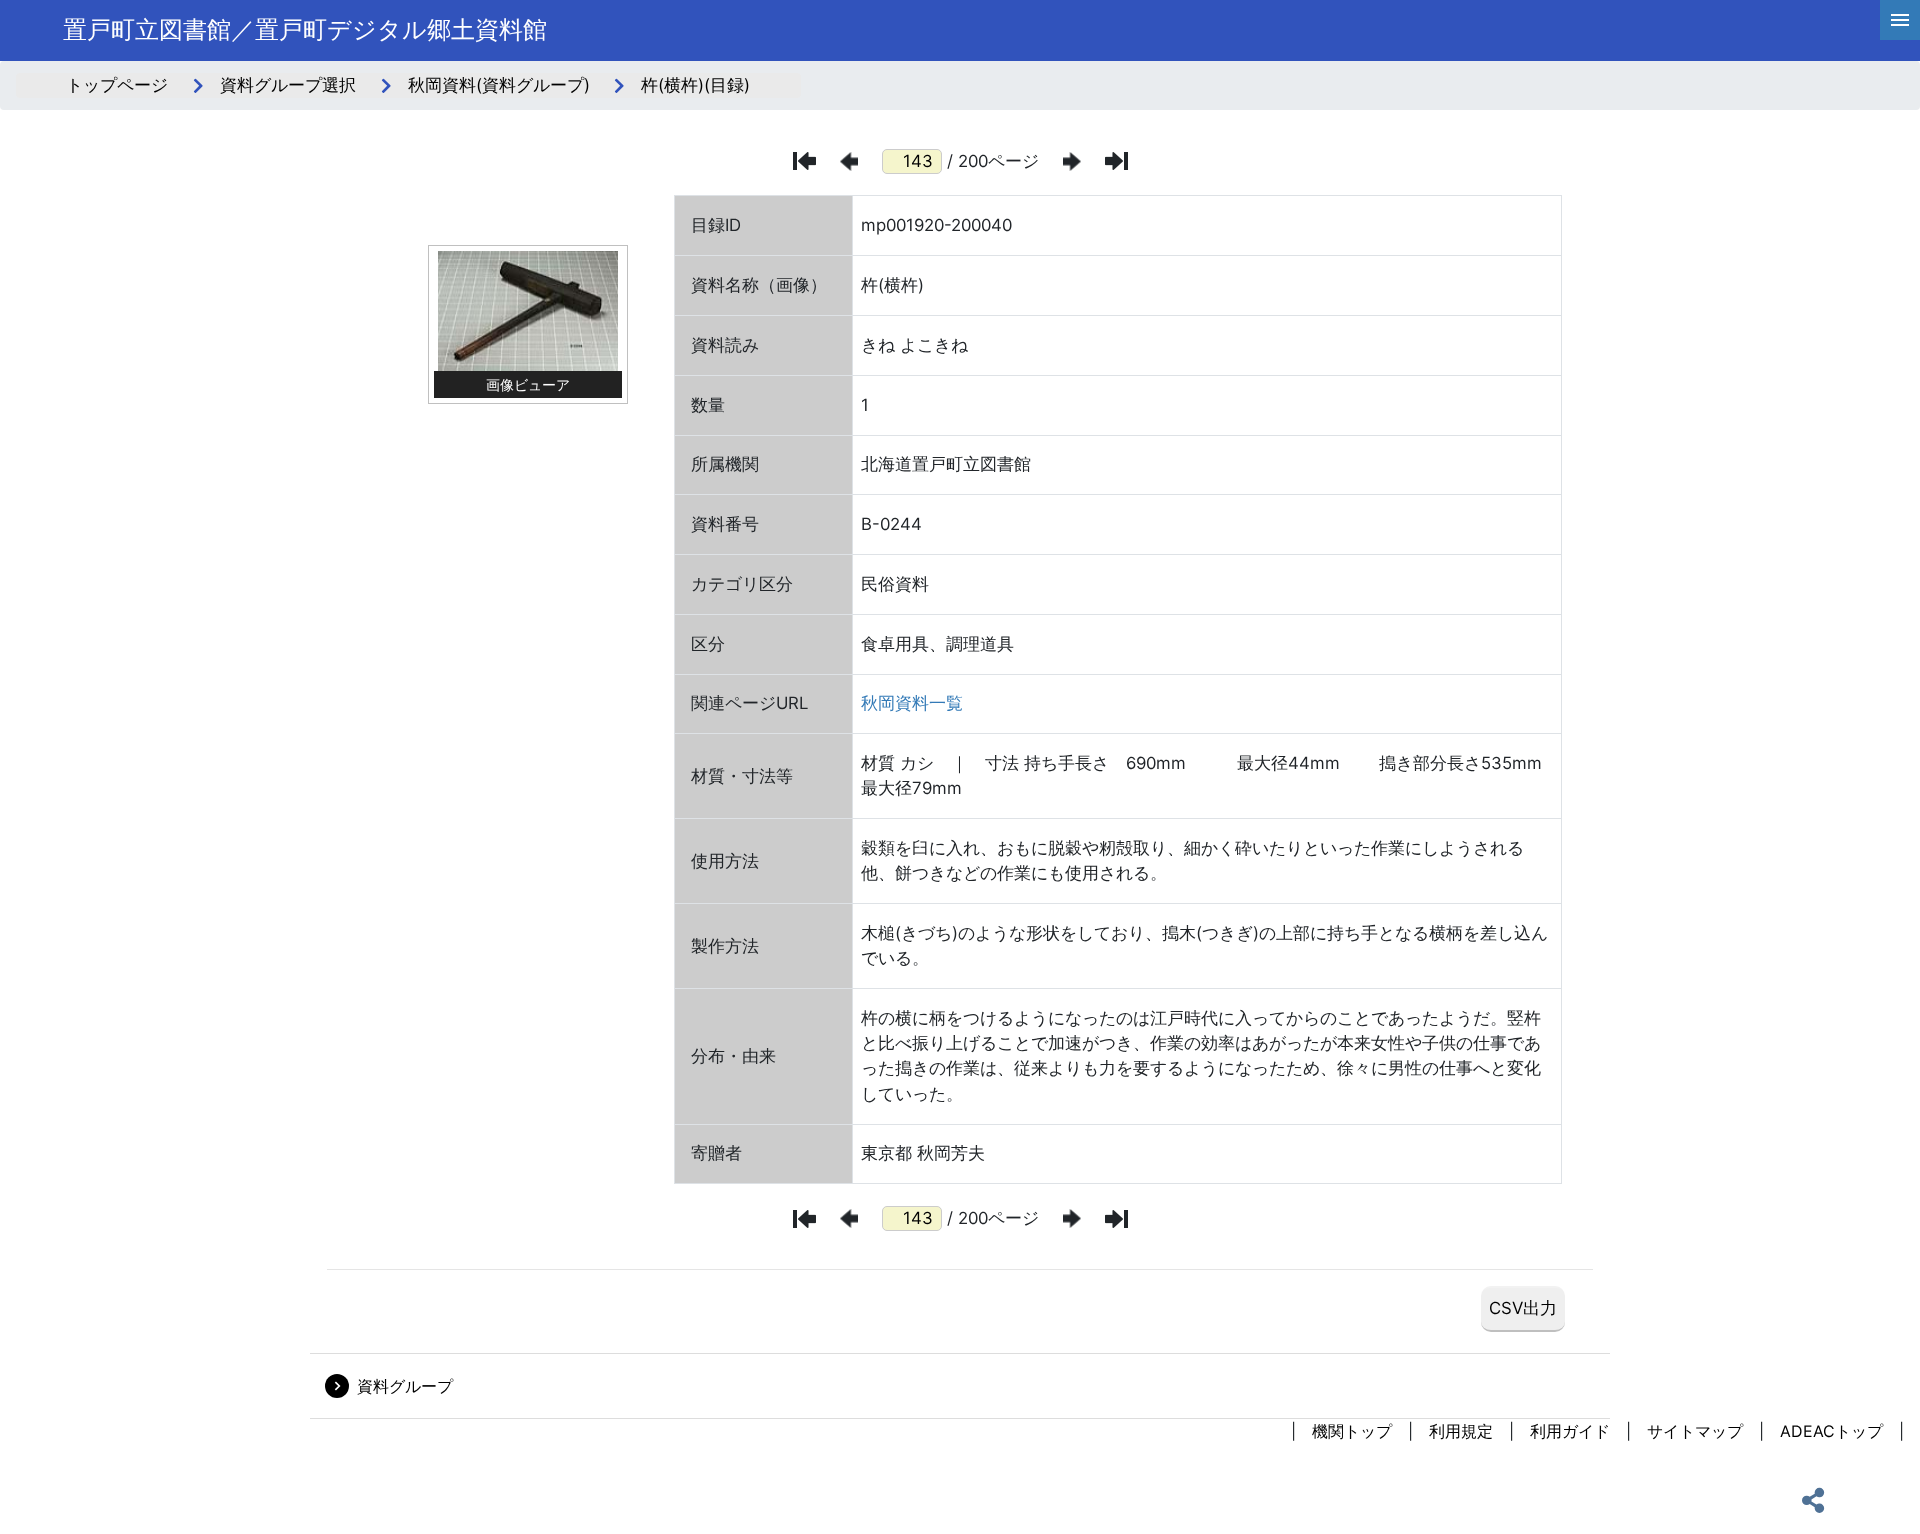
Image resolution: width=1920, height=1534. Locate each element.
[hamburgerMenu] (1900, 20)
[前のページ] (849, 161)
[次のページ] (1072, 161)
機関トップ (1352, 1431)
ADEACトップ (1831, 1431)
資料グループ (405, 1386)
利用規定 (1461, 1431)
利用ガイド (1570, 1431)
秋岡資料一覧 (912, 703)
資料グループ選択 (288, 85)
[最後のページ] (1116, 161)
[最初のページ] (804, 161)
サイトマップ (1695, 1431)
